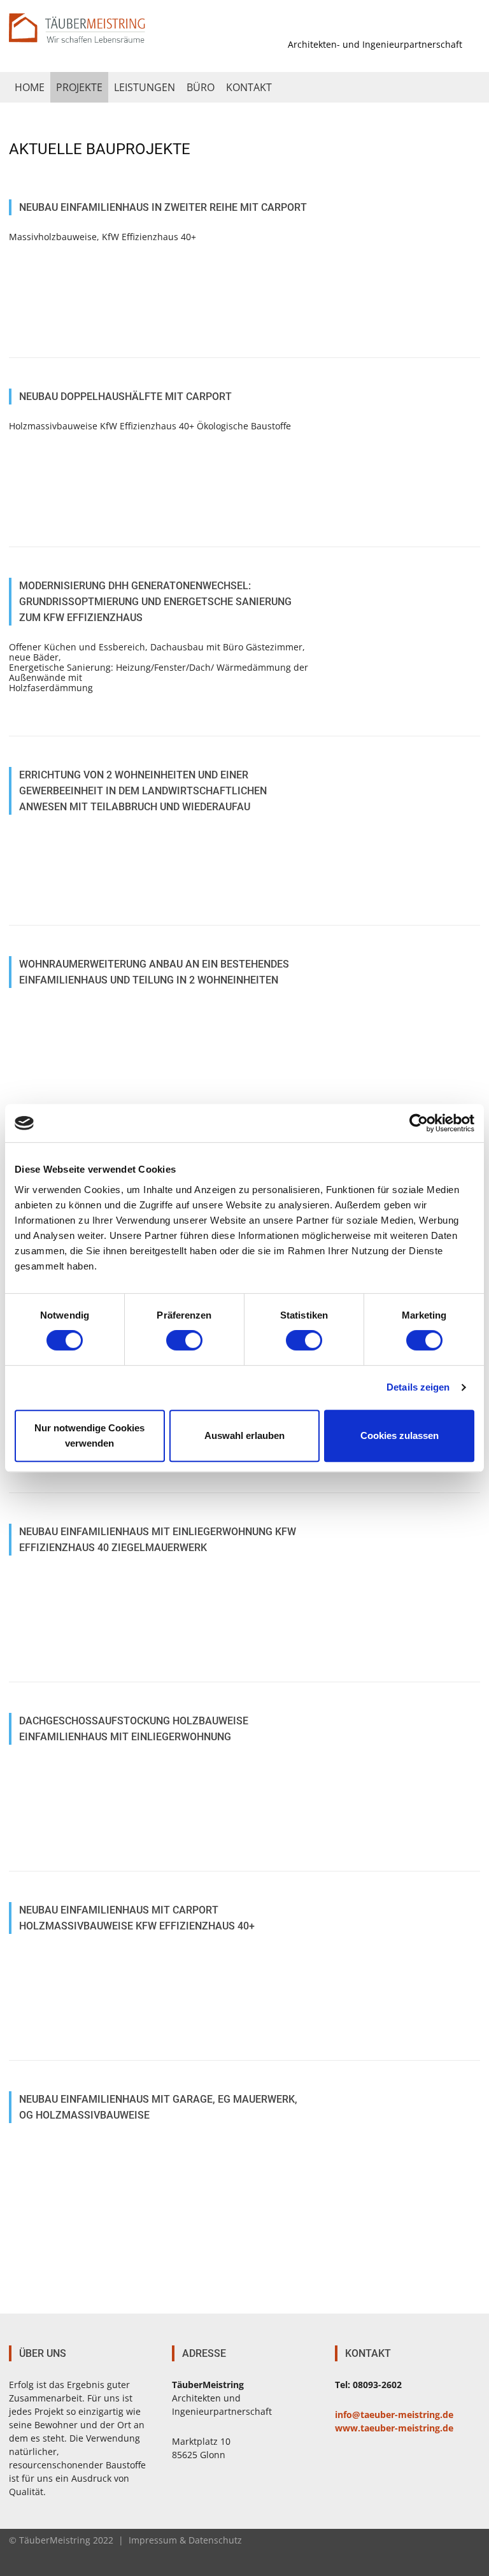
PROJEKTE (79, 87)
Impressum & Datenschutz (185, 2540)
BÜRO (201, 87)
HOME (30, 87)
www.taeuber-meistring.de (394, 2428)
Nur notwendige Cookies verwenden (89, 1435)
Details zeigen (418, 1387)
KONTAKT (249, 87)
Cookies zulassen (400, 1435)
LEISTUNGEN (145, 87)
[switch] (184, 1340)
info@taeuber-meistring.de (394, 2415)
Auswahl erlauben (244, 1435)
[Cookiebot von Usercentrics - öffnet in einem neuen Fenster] (419, 1123)
